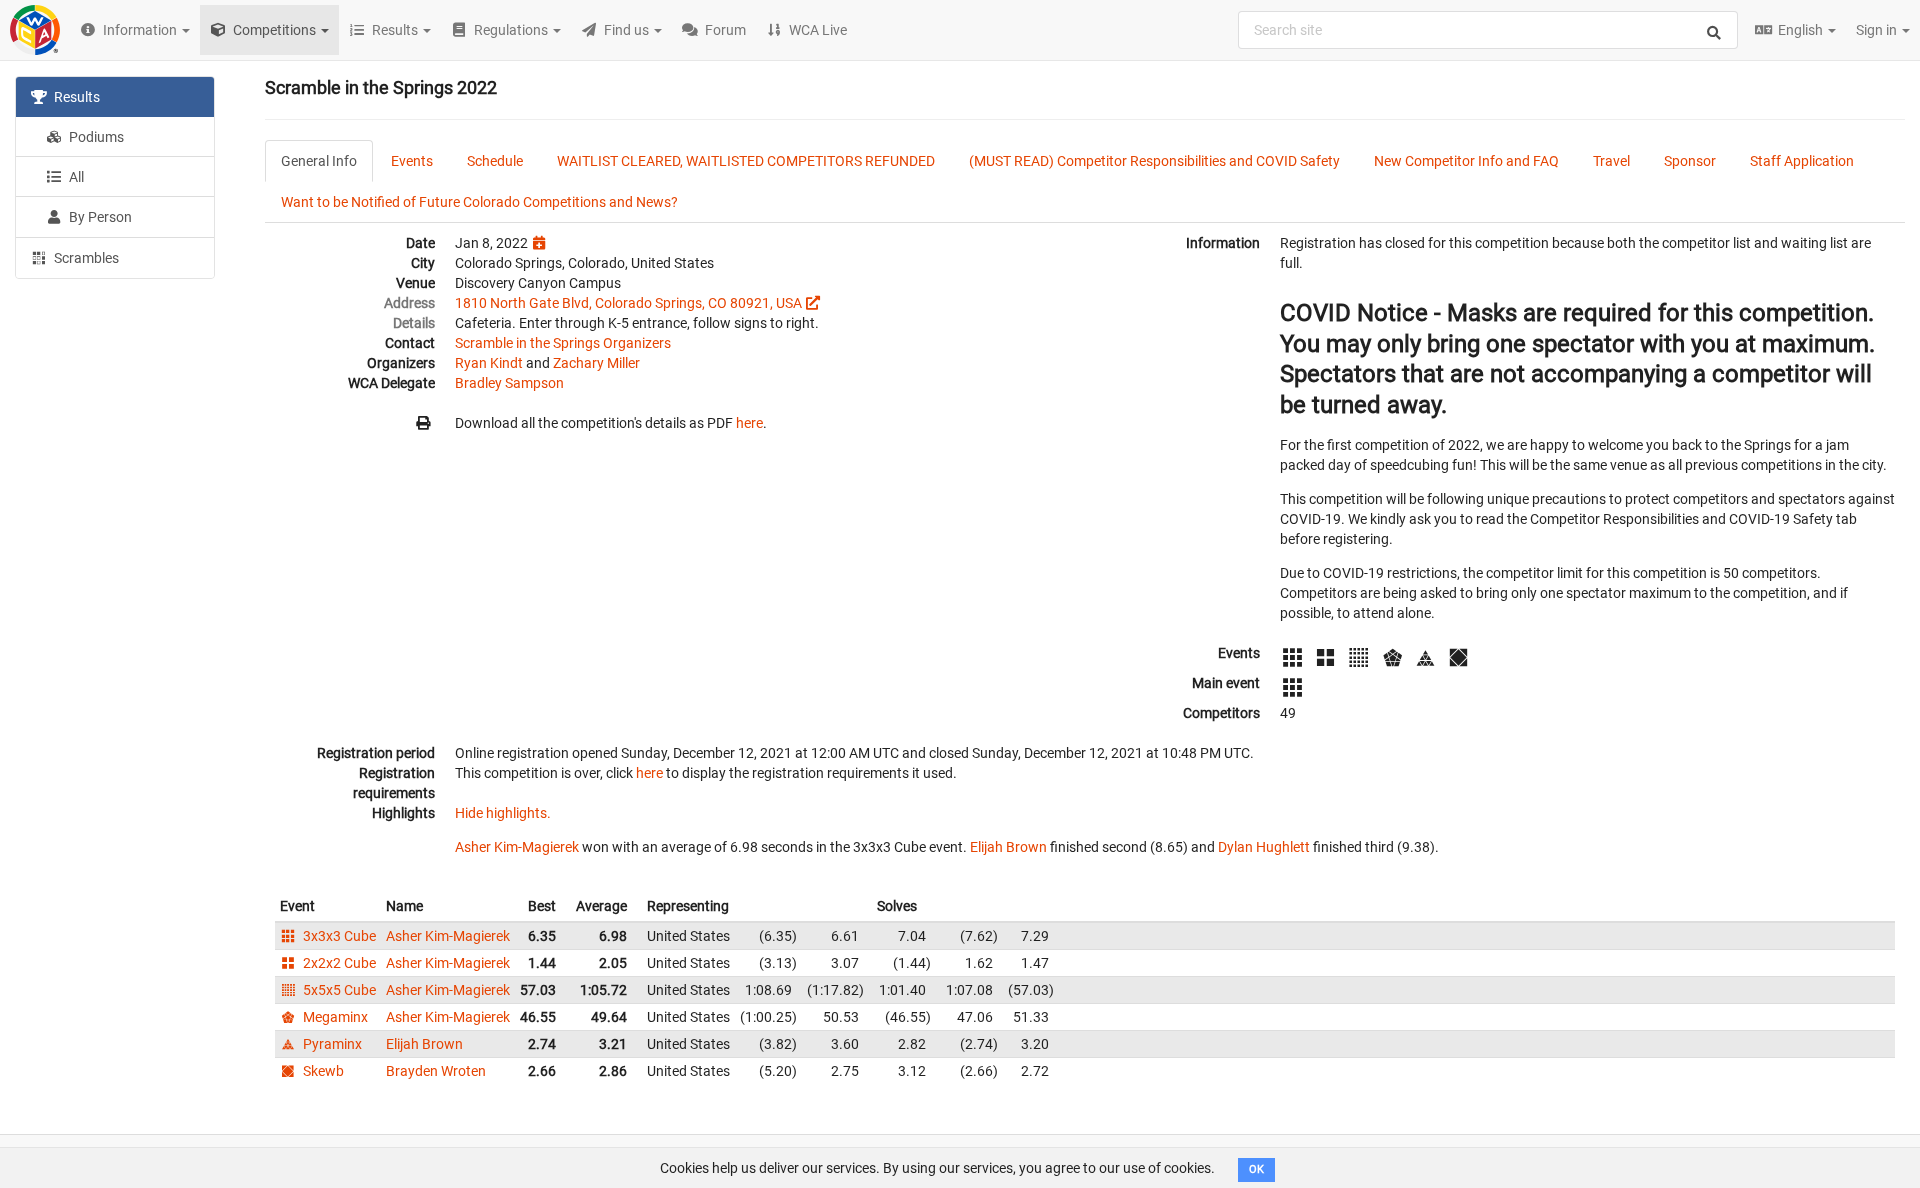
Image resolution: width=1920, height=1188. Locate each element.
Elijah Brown (1008, 847)
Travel (1611, 161)
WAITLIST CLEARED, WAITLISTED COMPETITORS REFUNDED (746, 161)
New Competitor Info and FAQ (1466, 161)
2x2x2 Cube (338, 963)
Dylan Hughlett (1264, 847)
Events (412, 161)
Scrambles (85, 258)
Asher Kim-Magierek (517, 847)
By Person (99, 217)
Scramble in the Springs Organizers (563, 343)
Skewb (322, 1071)
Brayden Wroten (436, 1071)
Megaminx (334, 1017)
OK (1256, 1169)
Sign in (1878, 30)
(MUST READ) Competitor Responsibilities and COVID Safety (1154, 161)
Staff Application (1802, 161)
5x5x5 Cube (338, 990)
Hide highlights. (503, 813)
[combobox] (1488, 30)
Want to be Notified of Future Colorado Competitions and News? (479, 202)
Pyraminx (331, 1044)
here (749, 423)
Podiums (95, 137)
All (75, 177)
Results (75, 97)
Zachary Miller (596, 363)
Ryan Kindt (489, 363)
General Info (319, 161)
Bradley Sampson (509, 383)
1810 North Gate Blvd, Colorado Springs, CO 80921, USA (628, 303)
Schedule (495, 161)
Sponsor (1690, 161)
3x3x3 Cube (338, 936)
